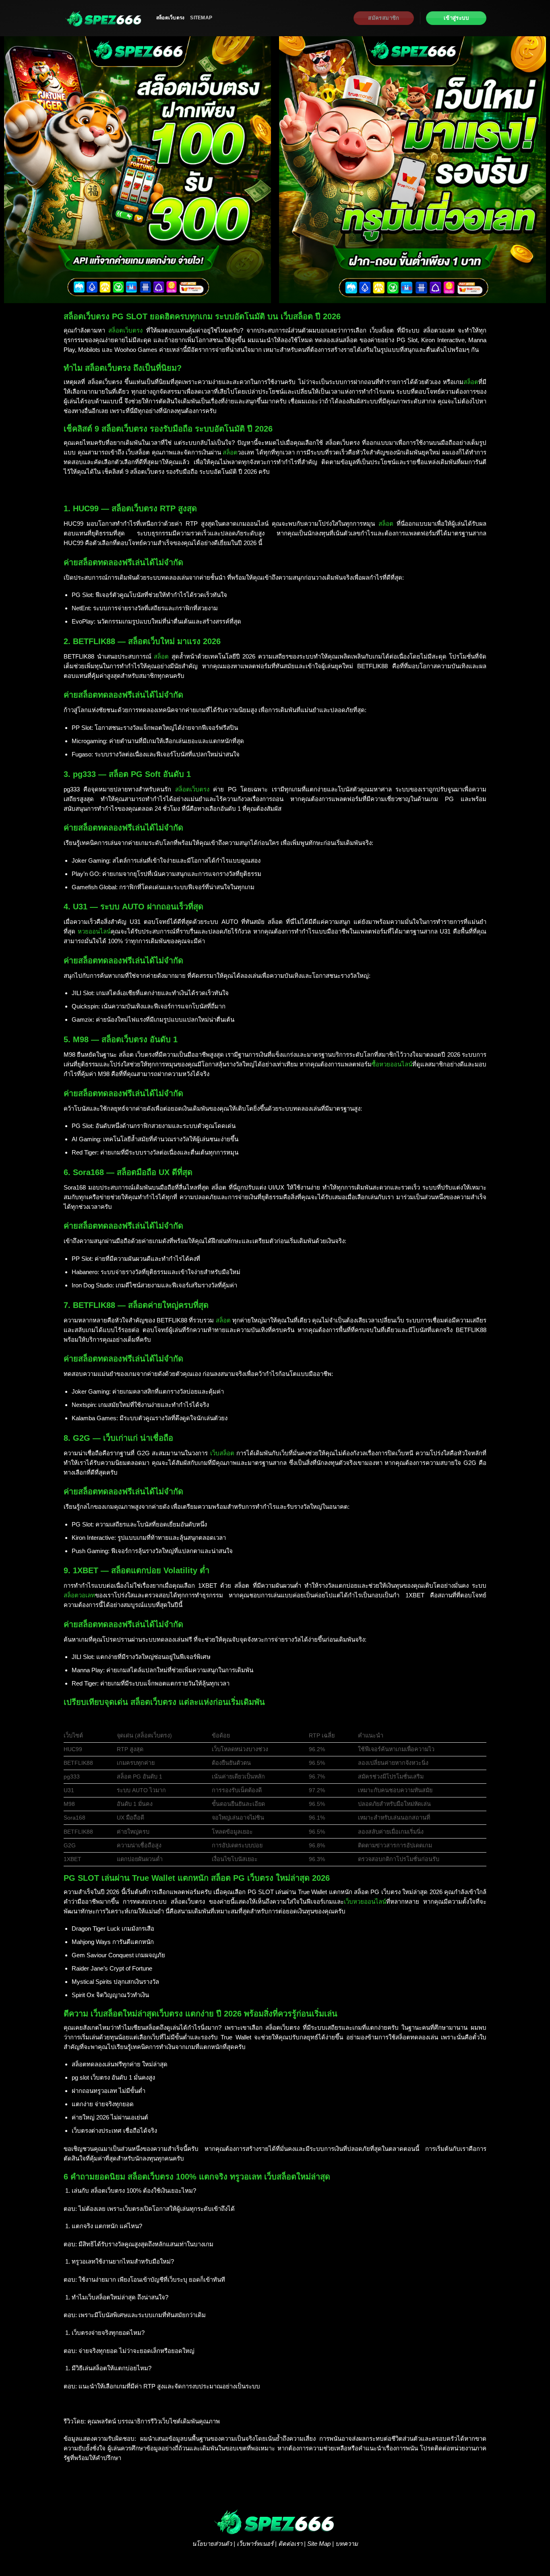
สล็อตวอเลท (79, 1595)
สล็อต (471, 382)
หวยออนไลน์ (94, 931)
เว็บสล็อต (222, 1453)
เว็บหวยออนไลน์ (365, 1902)
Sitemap (201, 18)
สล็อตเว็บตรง (170, 18)
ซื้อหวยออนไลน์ (392, 1064)
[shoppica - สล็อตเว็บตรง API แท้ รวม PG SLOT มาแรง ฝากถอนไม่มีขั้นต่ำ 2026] (104, 18)
